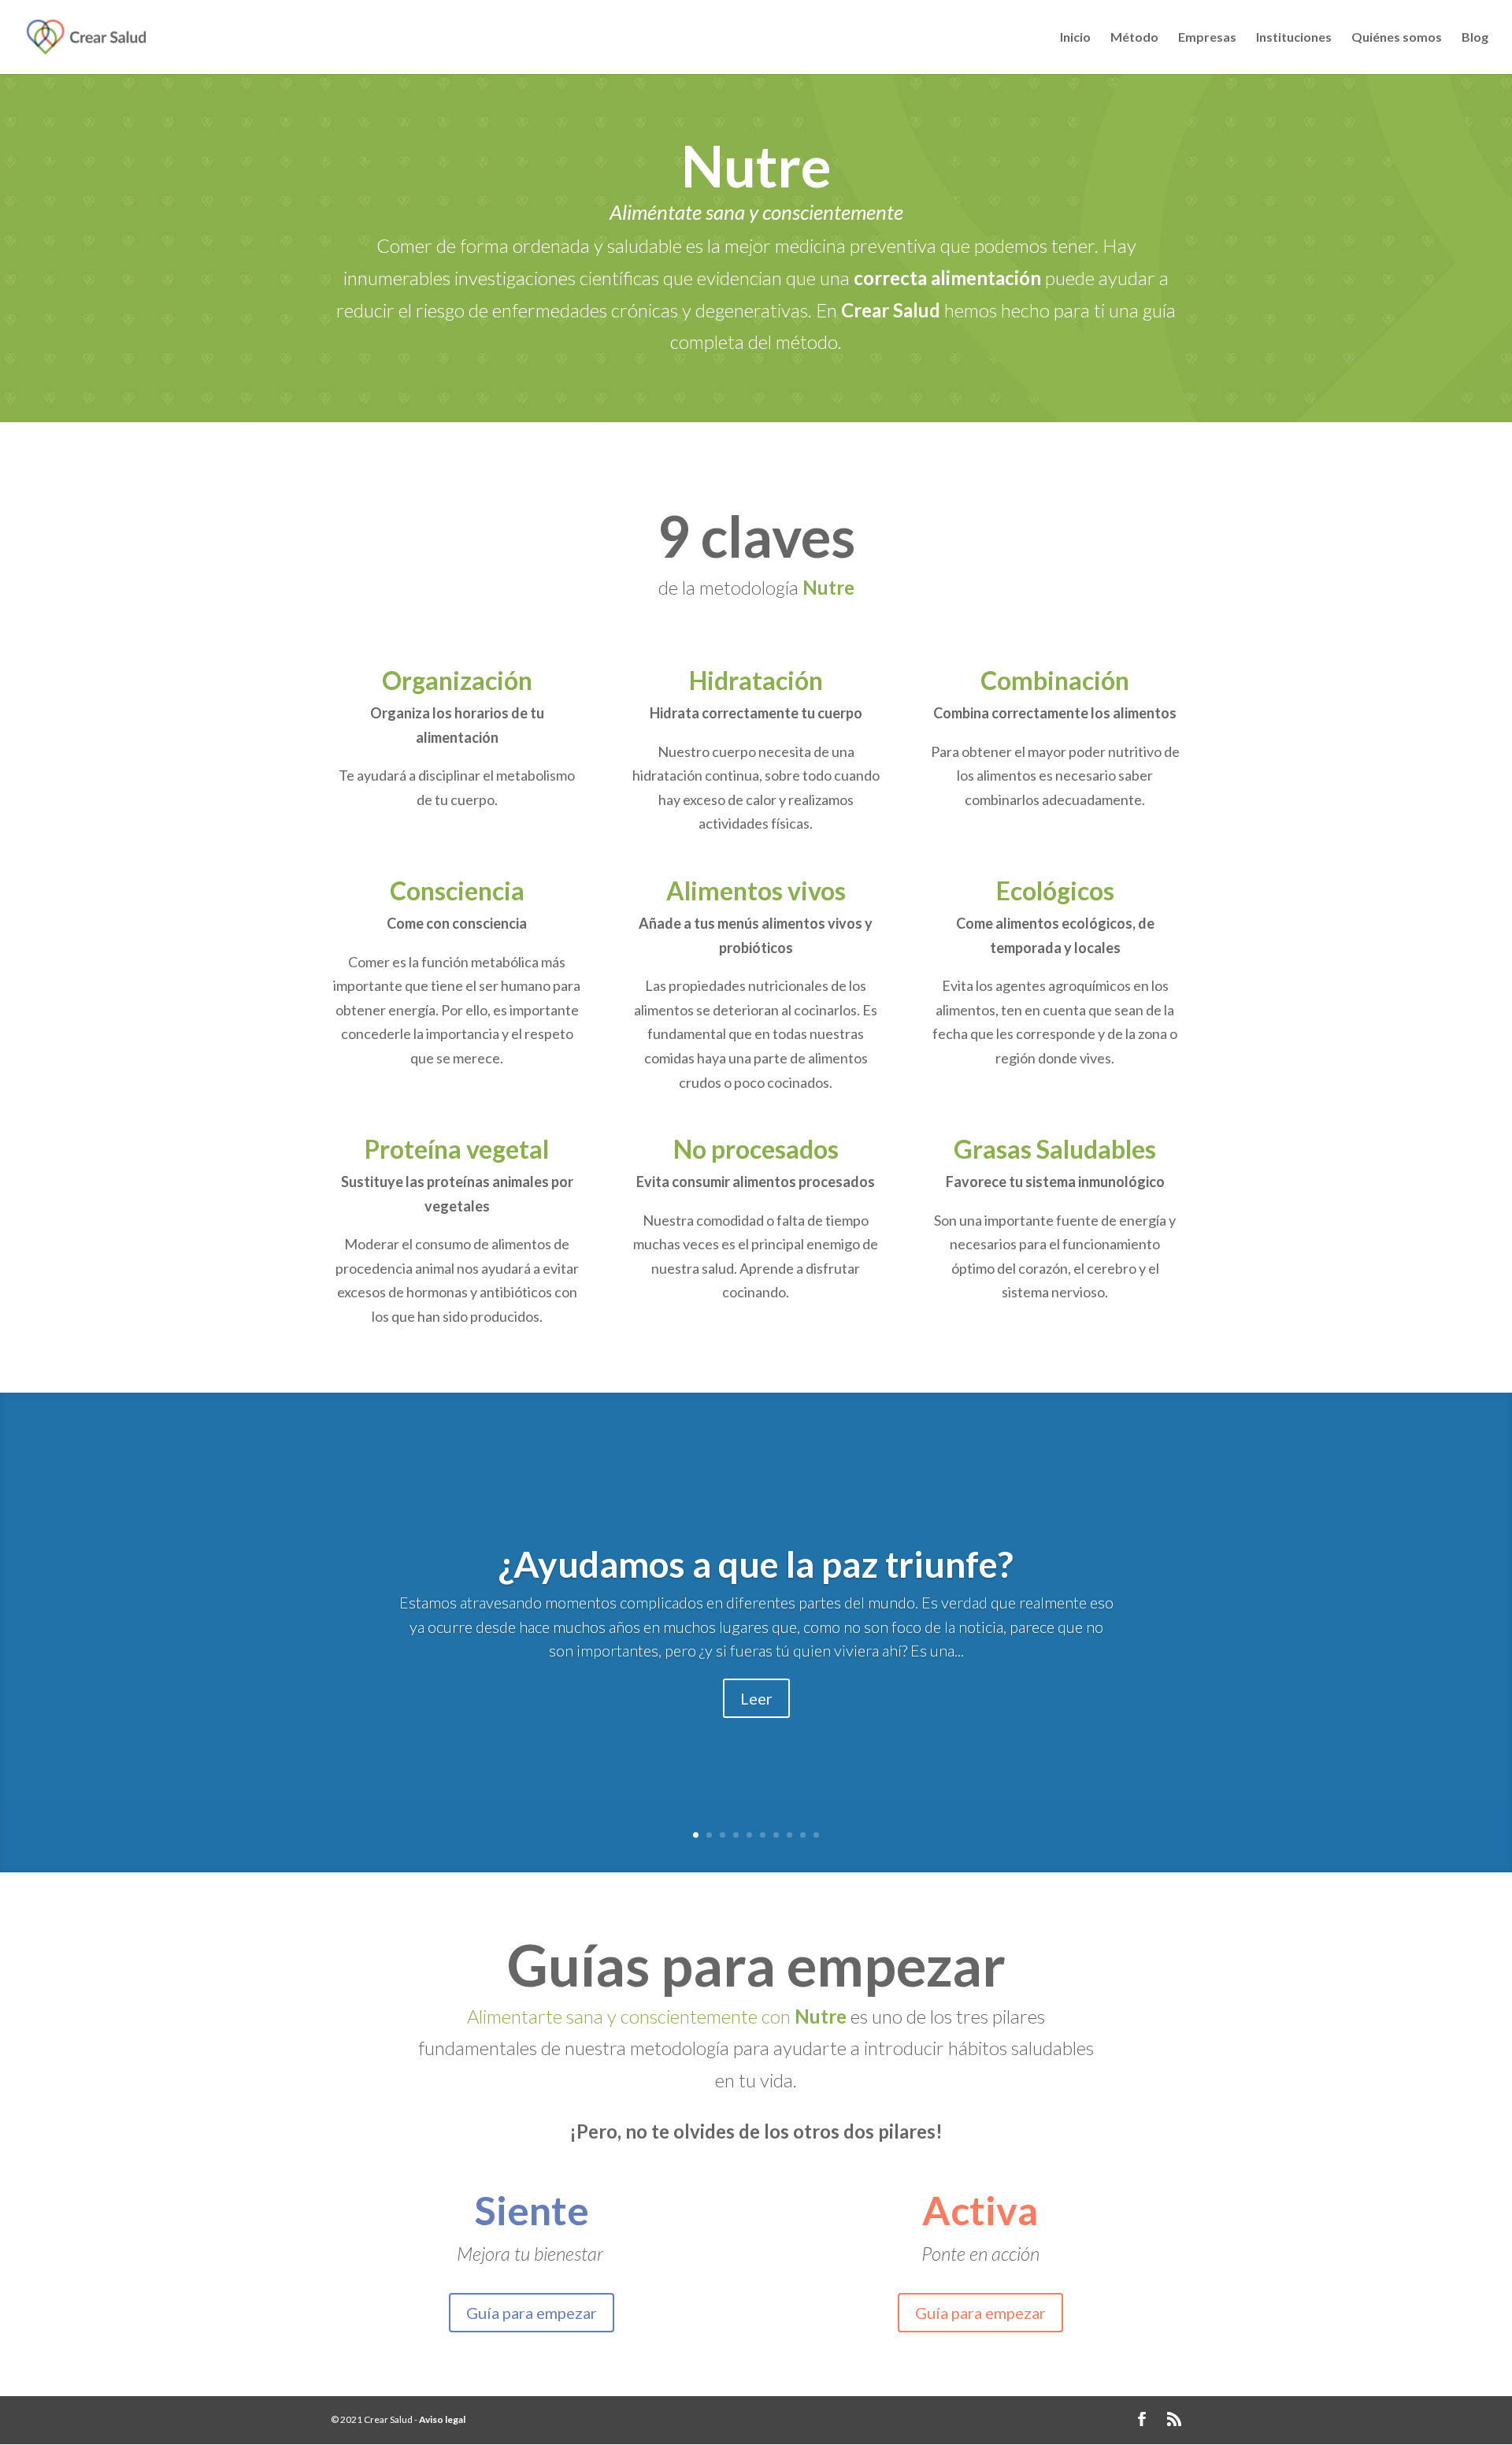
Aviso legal (442, 2419)
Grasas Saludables (1055, 1149)
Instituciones (1294, 38)
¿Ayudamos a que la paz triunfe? (756, 1564)
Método (1134, 38)
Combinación (1055, 680)
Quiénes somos (1397, 38)
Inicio (1075, 38)
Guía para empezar (532, 2313)
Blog (1475, 38)
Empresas (1207, 38)
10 (816, 1835)
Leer (756, 1698)
